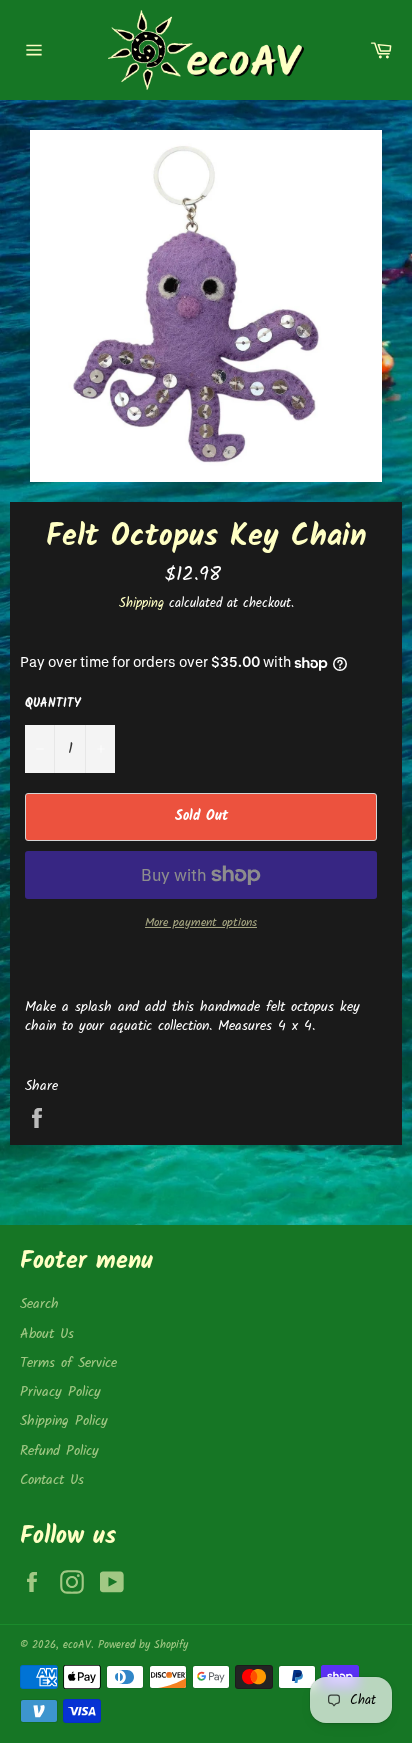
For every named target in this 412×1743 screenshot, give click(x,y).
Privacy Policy (60, 1392)
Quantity (53, 704)
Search (39, 1304)
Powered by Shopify (143, 1645)
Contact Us (52, 1480)
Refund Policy (59, 1451)
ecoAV (77, 1645)
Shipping (141, 603)
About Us (47, 1334)
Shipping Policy (64, 1421)
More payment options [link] (201, 923)
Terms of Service (68, 1363)
